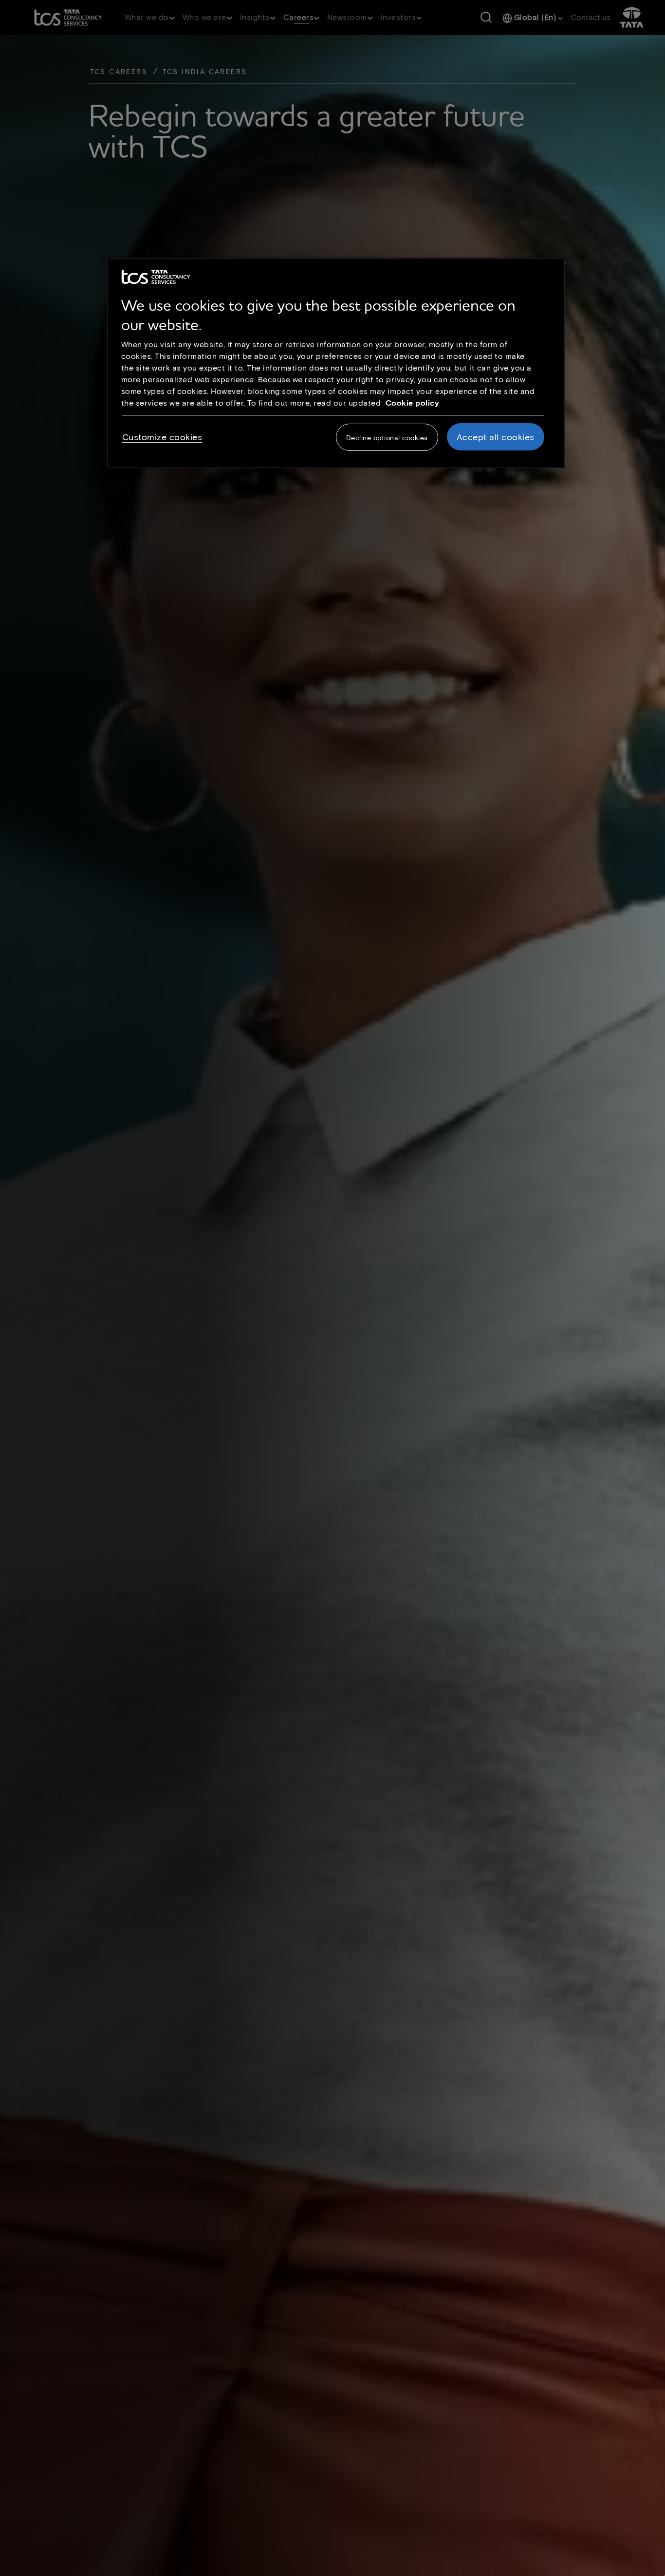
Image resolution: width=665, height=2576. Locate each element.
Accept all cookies (496, 437)
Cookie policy (413, 402)
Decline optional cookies (387, 438)
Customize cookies (162, 437)
